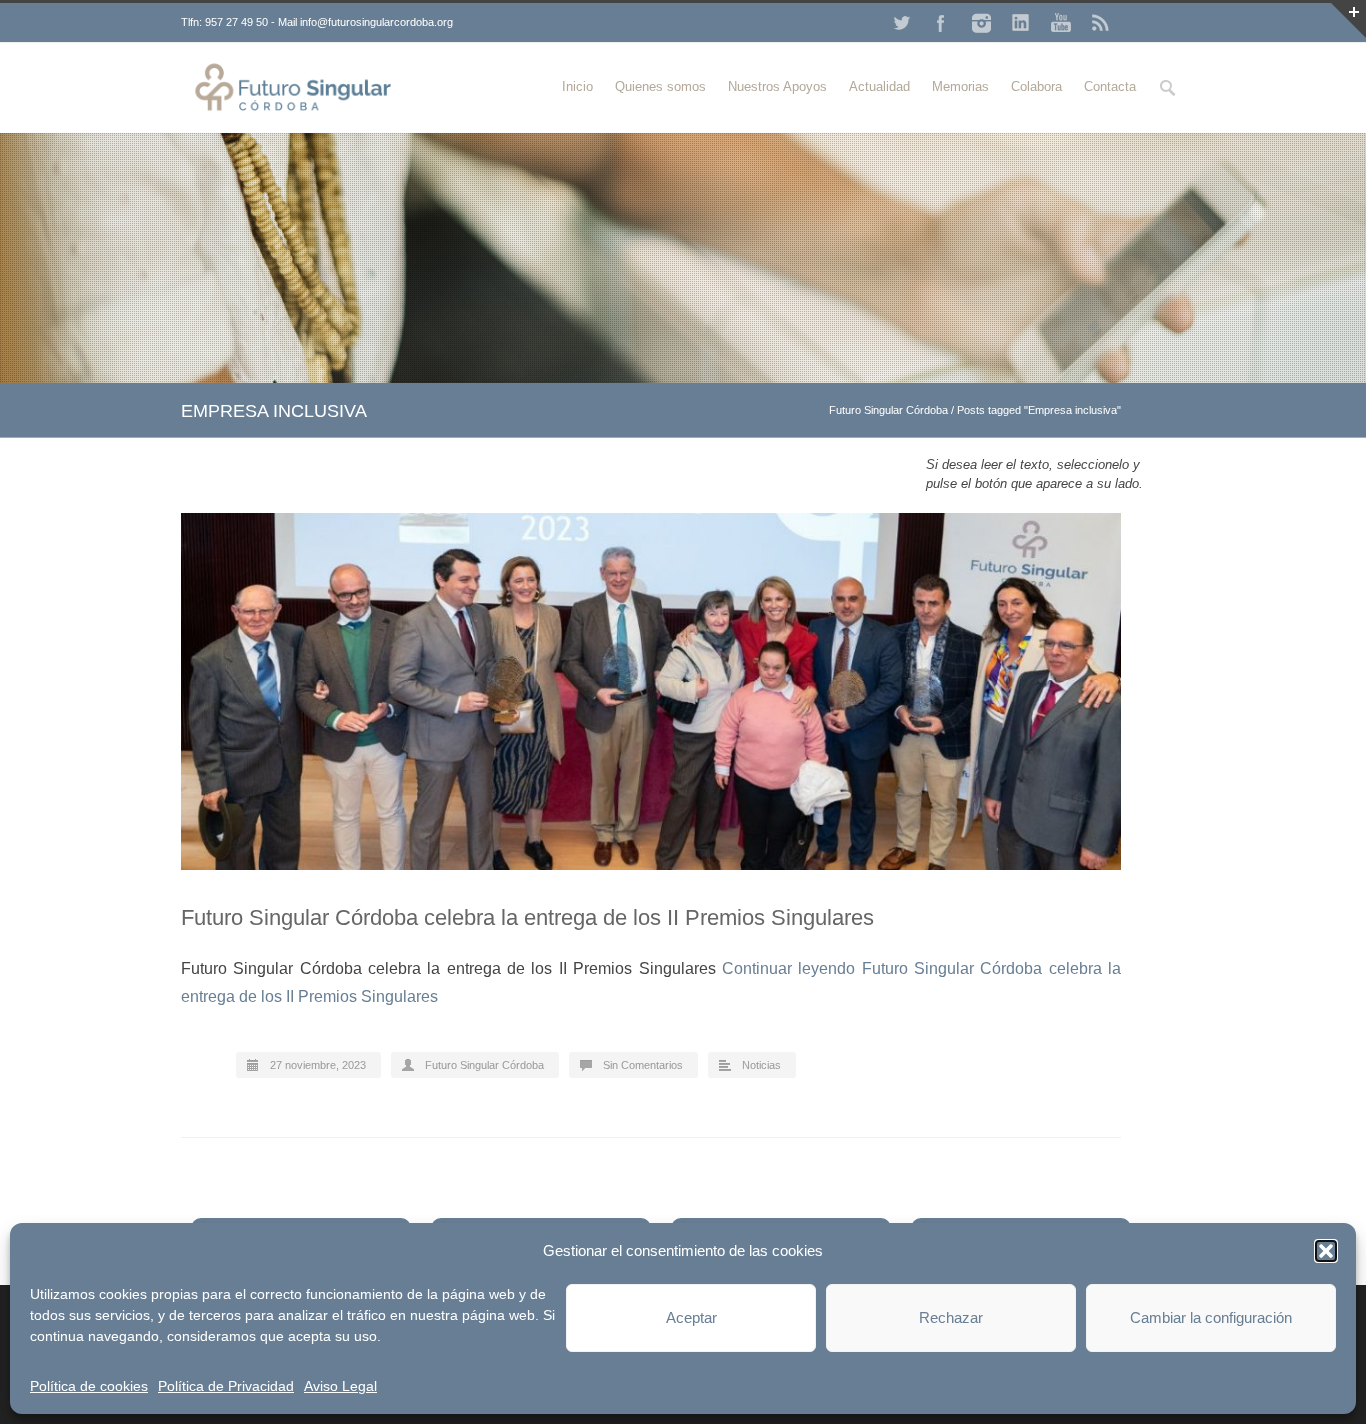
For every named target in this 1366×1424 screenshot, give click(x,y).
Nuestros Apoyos (777, 86)
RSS (1101, 23)
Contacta (1110, 86)
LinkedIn (1021, 23)
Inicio (577, 86)
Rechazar (951, 1317)
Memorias (960, 86)
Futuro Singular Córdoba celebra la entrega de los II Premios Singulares (527, 917)
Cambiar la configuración (1211, 1317)
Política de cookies (89, 1386)
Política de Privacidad (226, 1386)
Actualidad (879, 86)
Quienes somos (660, 86)
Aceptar (691, 1317)
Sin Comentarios (643, 1065)
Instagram (981, 23)
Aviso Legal (340, 1386)
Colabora (1036, 86)
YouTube (1061, 23)
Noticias (761, 1065)
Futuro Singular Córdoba (888, 410)
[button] (1326, 1251)
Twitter (901, 23)
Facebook (941, 23)
